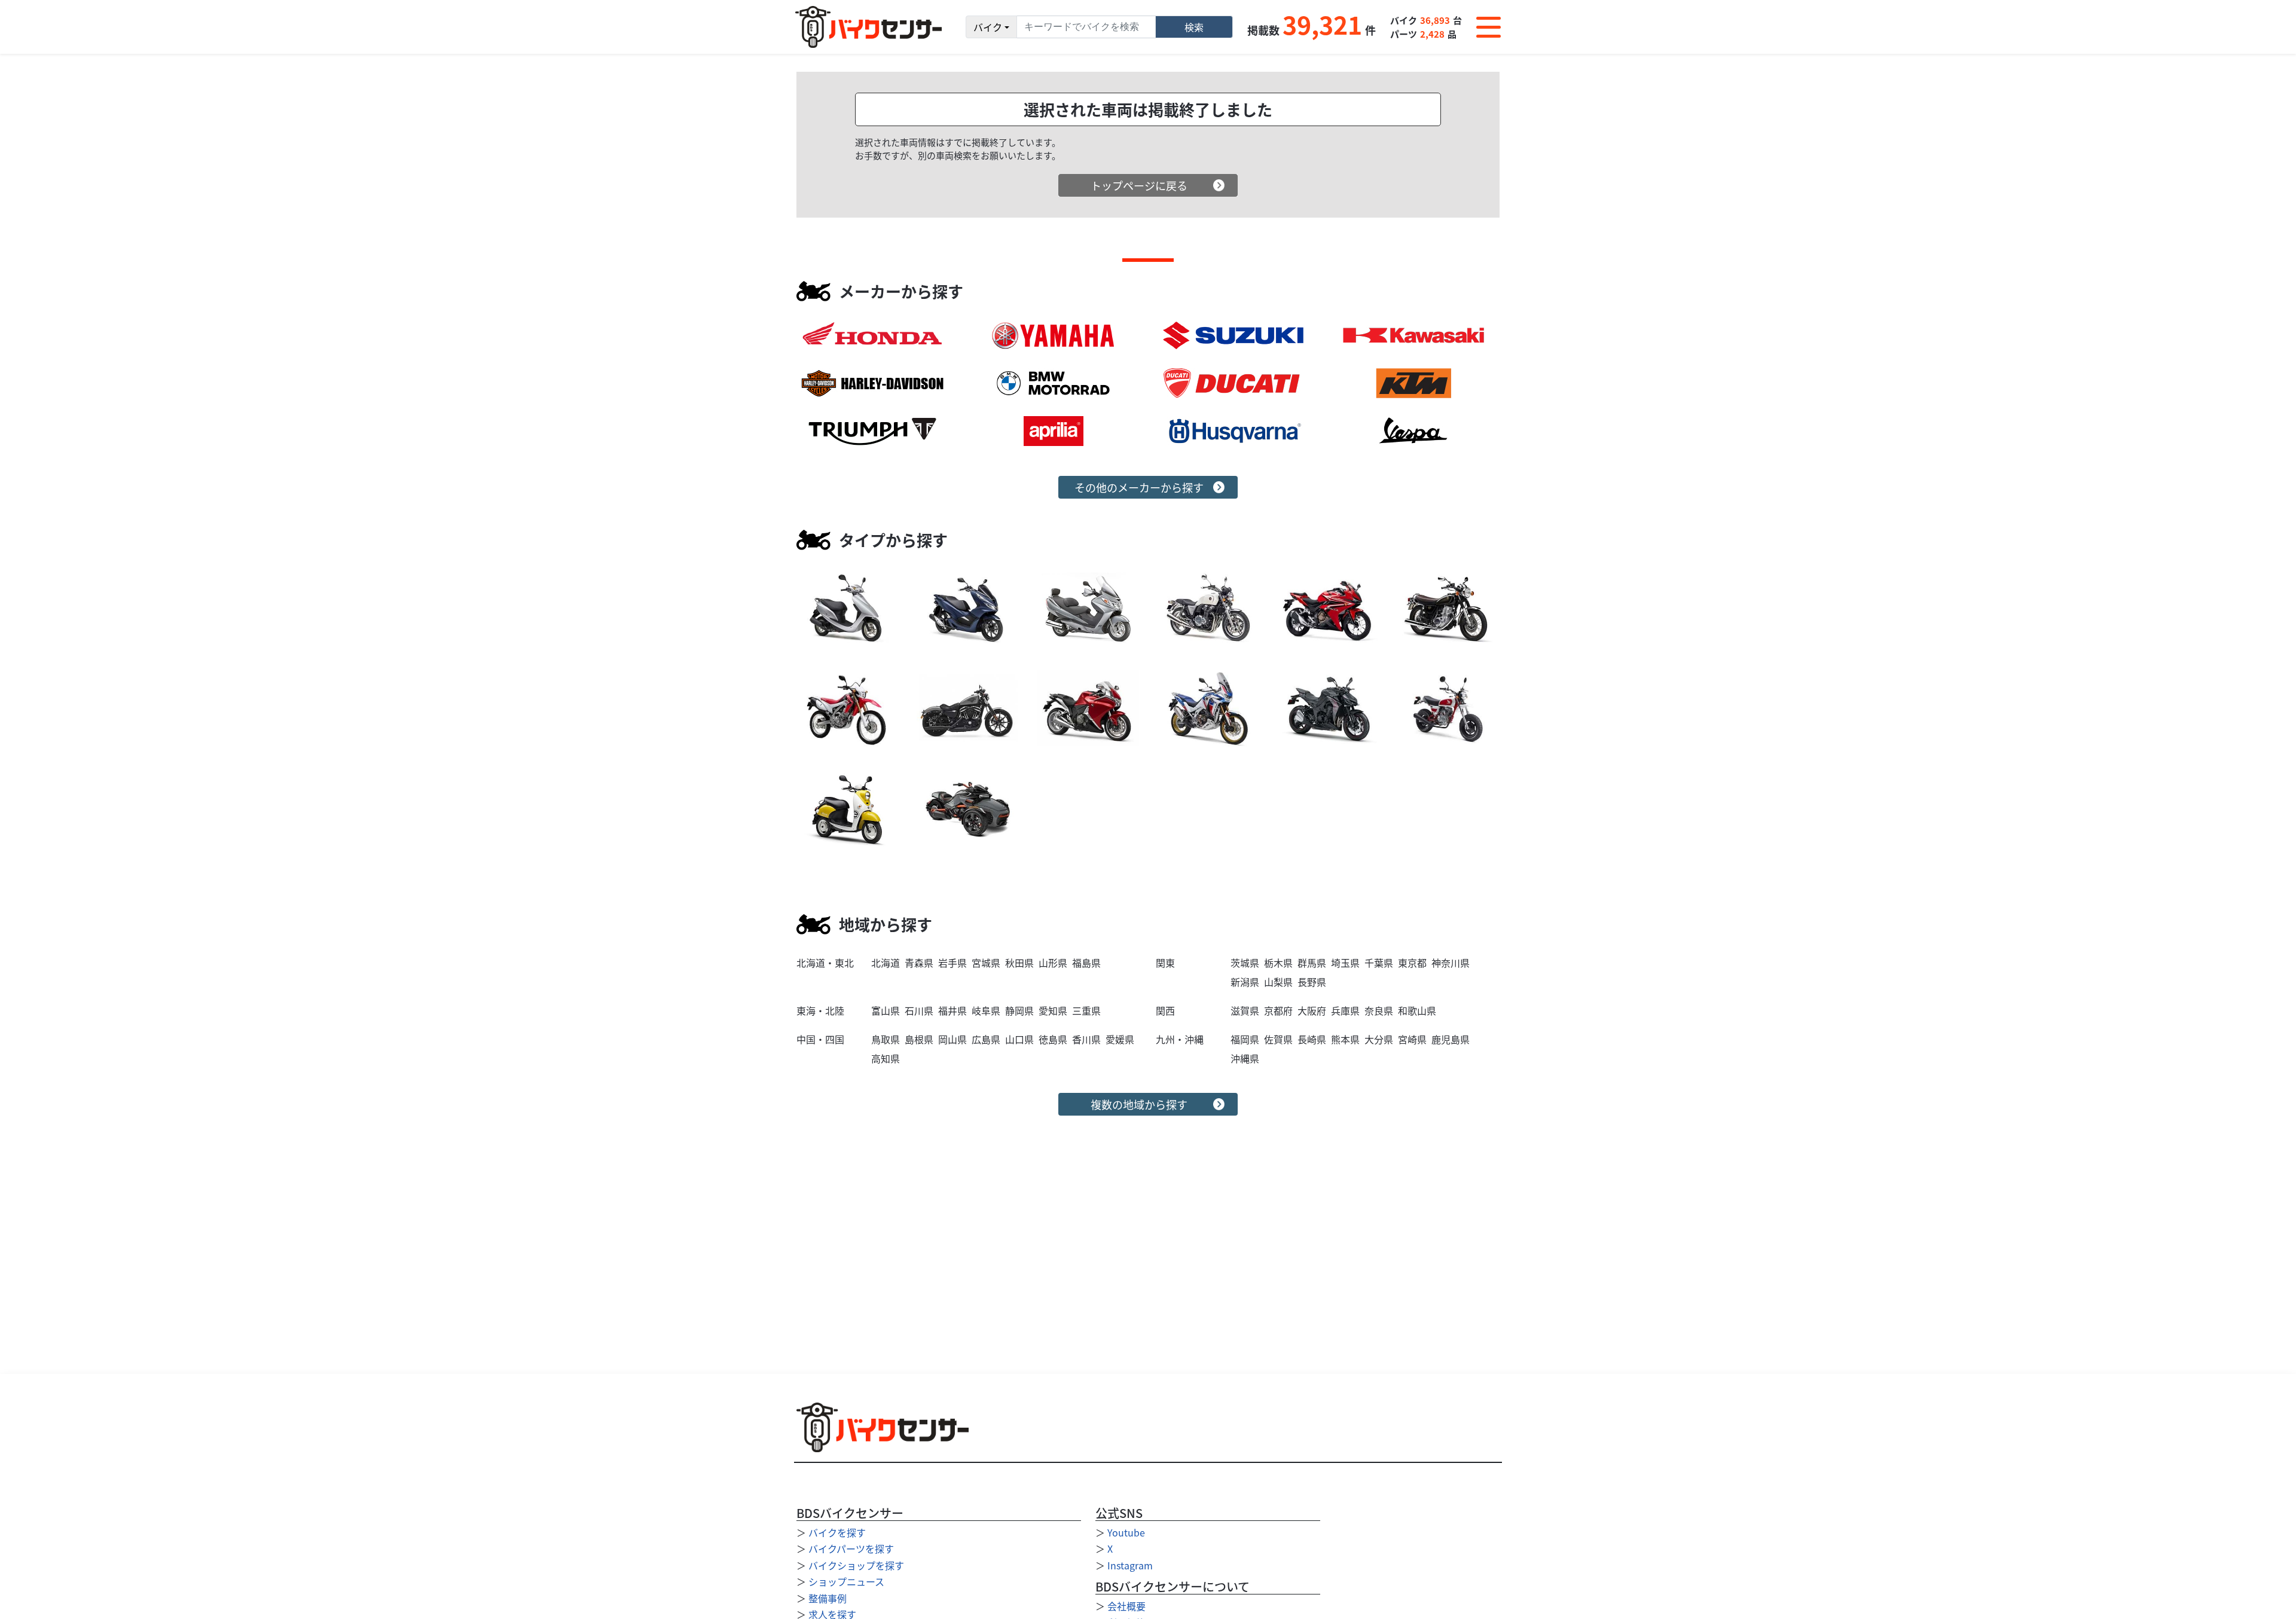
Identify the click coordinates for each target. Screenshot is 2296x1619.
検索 (1194, 27)
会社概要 (1126, 1606)
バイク (988, 27)
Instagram (1130, 1565)
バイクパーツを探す (851, 1548)
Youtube (1126, 1532)
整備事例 (828, 1598)
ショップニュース (846, 1581)
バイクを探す (837, 1532)
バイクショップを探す (856, 1565)
